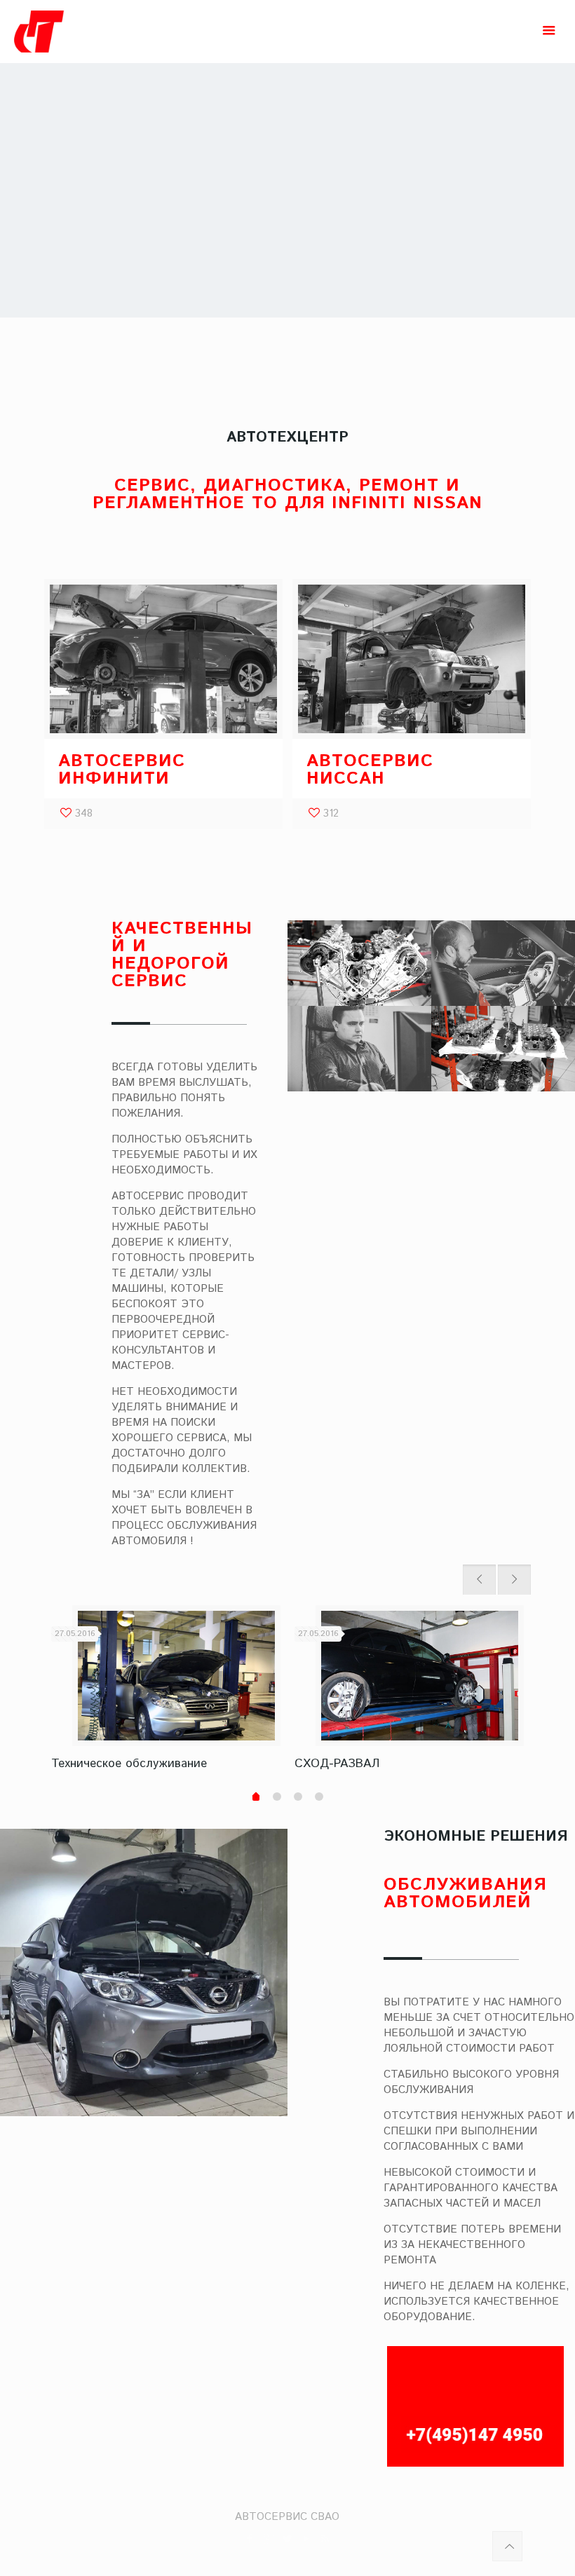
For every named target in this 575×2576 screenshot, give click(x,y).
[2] (277, 1797)
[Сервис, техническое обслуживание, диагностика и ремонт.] (101, 32)
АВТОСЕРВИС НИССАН (370, 770)
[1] (256, 1798)
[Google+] (268, 2539)
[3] (298, 1797)
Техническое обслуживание (129, 1764)
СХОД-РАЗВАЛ (337, 1764)
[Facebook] (249, 2539)
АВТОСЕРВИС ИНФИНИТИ (122, 770)
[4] (319, 1797)
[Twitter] (287, 2539)
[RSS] (325, 2539)
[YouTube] (306, 2539)
